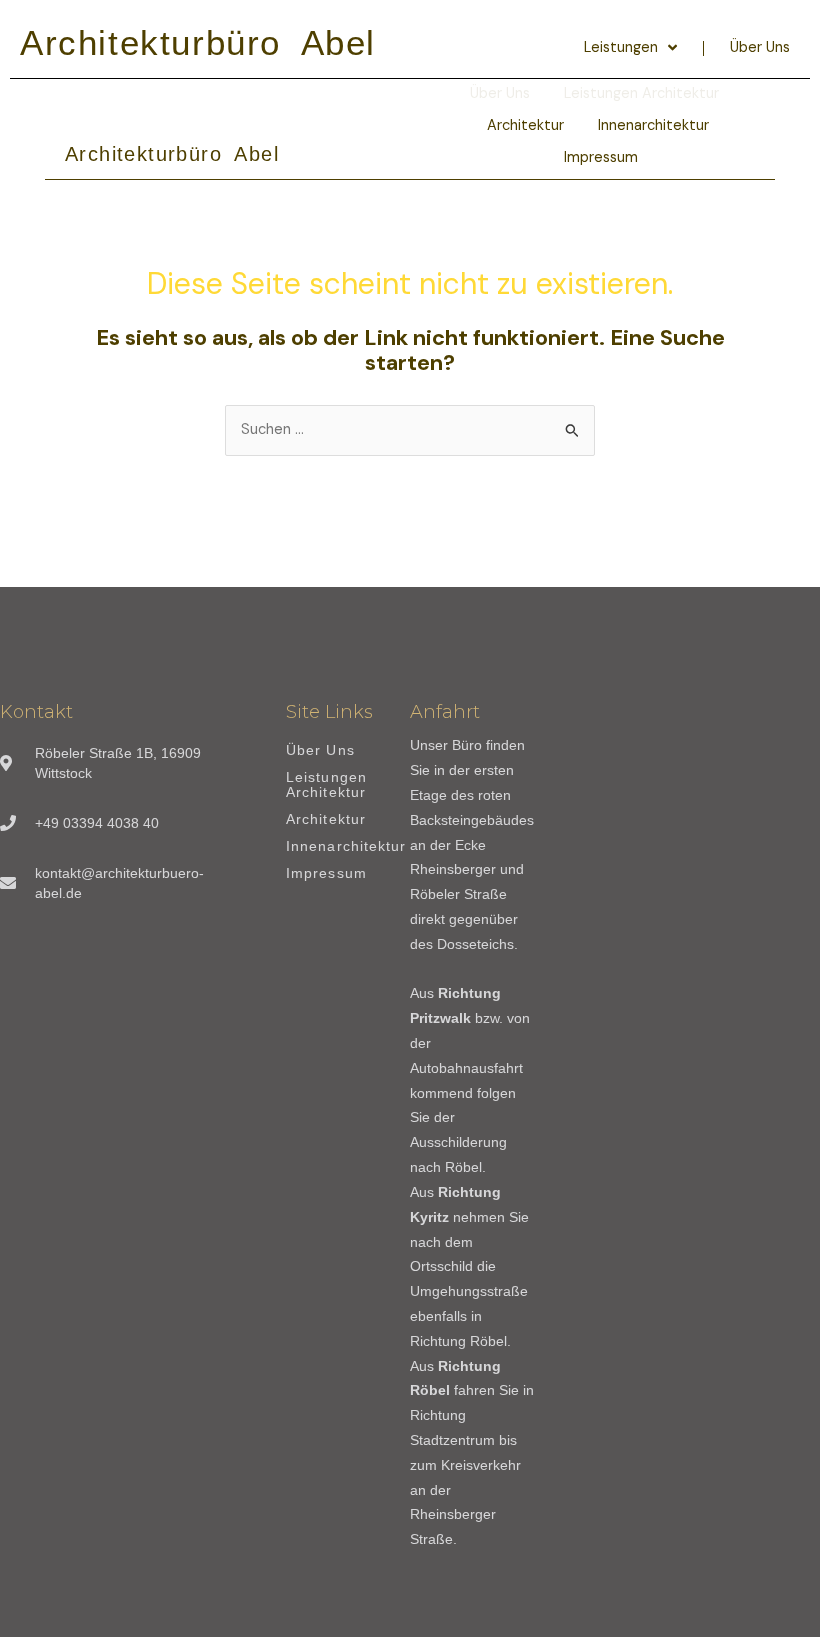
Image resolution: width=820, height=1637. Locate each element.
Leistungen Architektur (326, 785)
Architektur (525, 125)
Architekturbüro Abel (198, 42)
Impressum (601, 157)
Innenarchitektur (653, 125)
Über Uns (760, 47)
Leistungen (621, 47)
